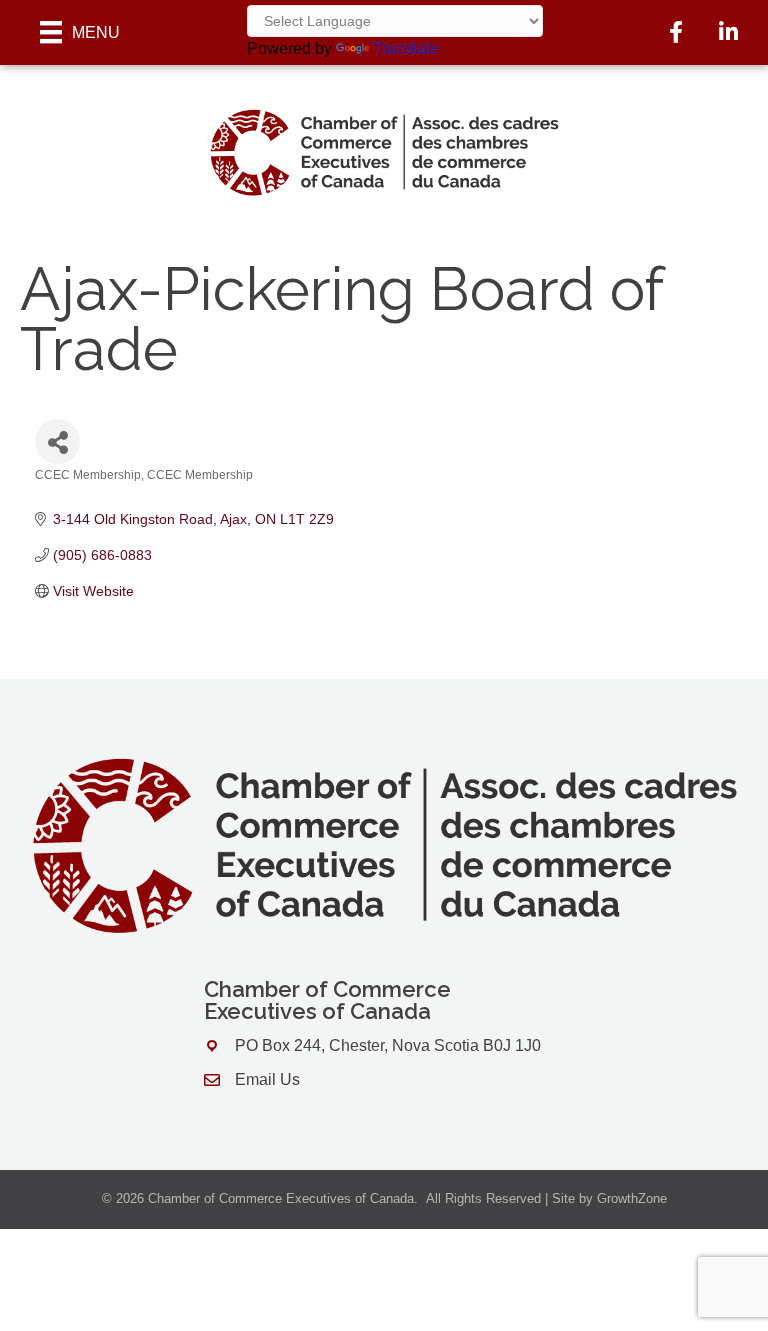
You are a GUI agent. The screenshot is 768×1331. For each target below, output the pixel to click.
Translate (406, 48)
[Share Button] (57, 441)
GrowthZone (632, 1198)
